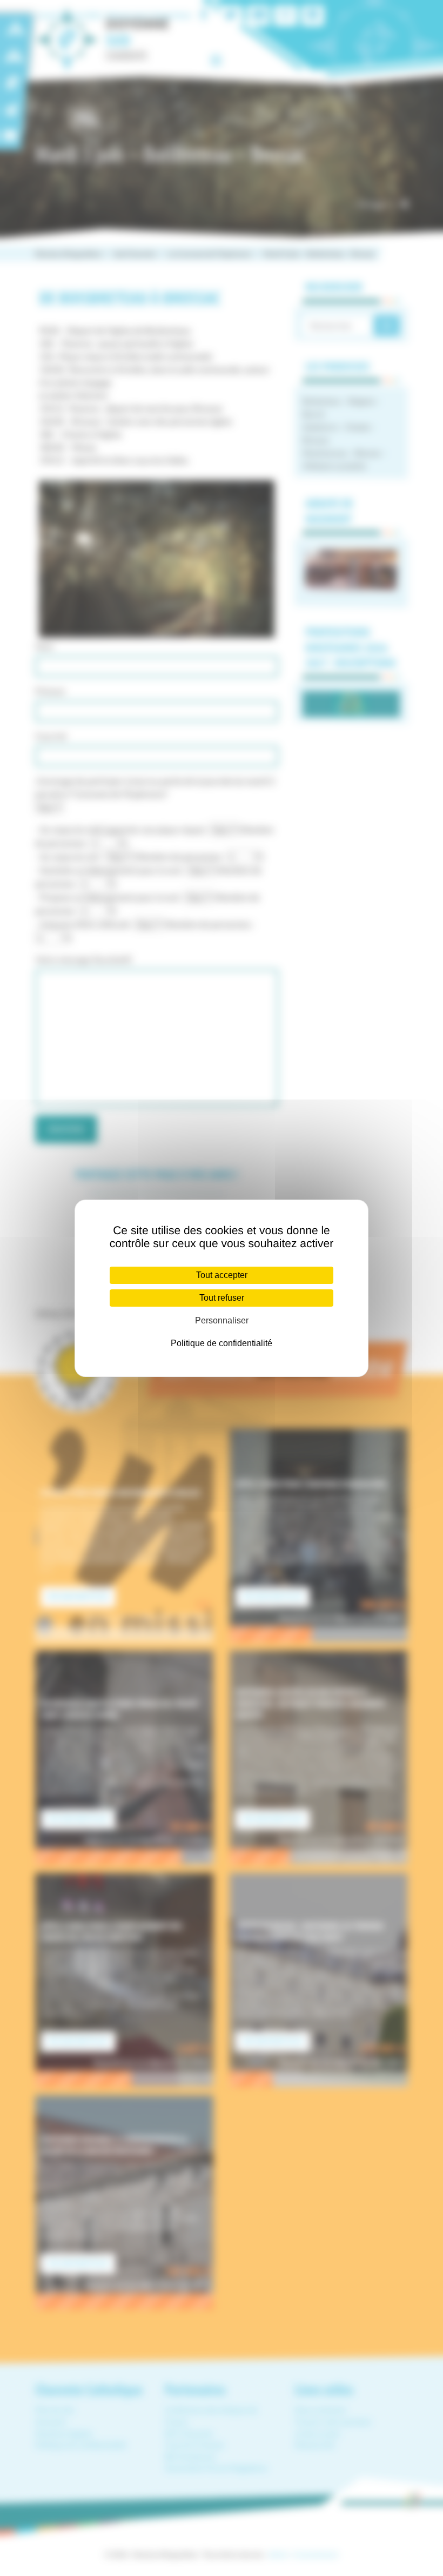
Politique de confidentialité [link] (222, 1343)
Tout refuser (222, 1298)
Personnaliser (222, 1320)
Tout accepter (222, 1275)
